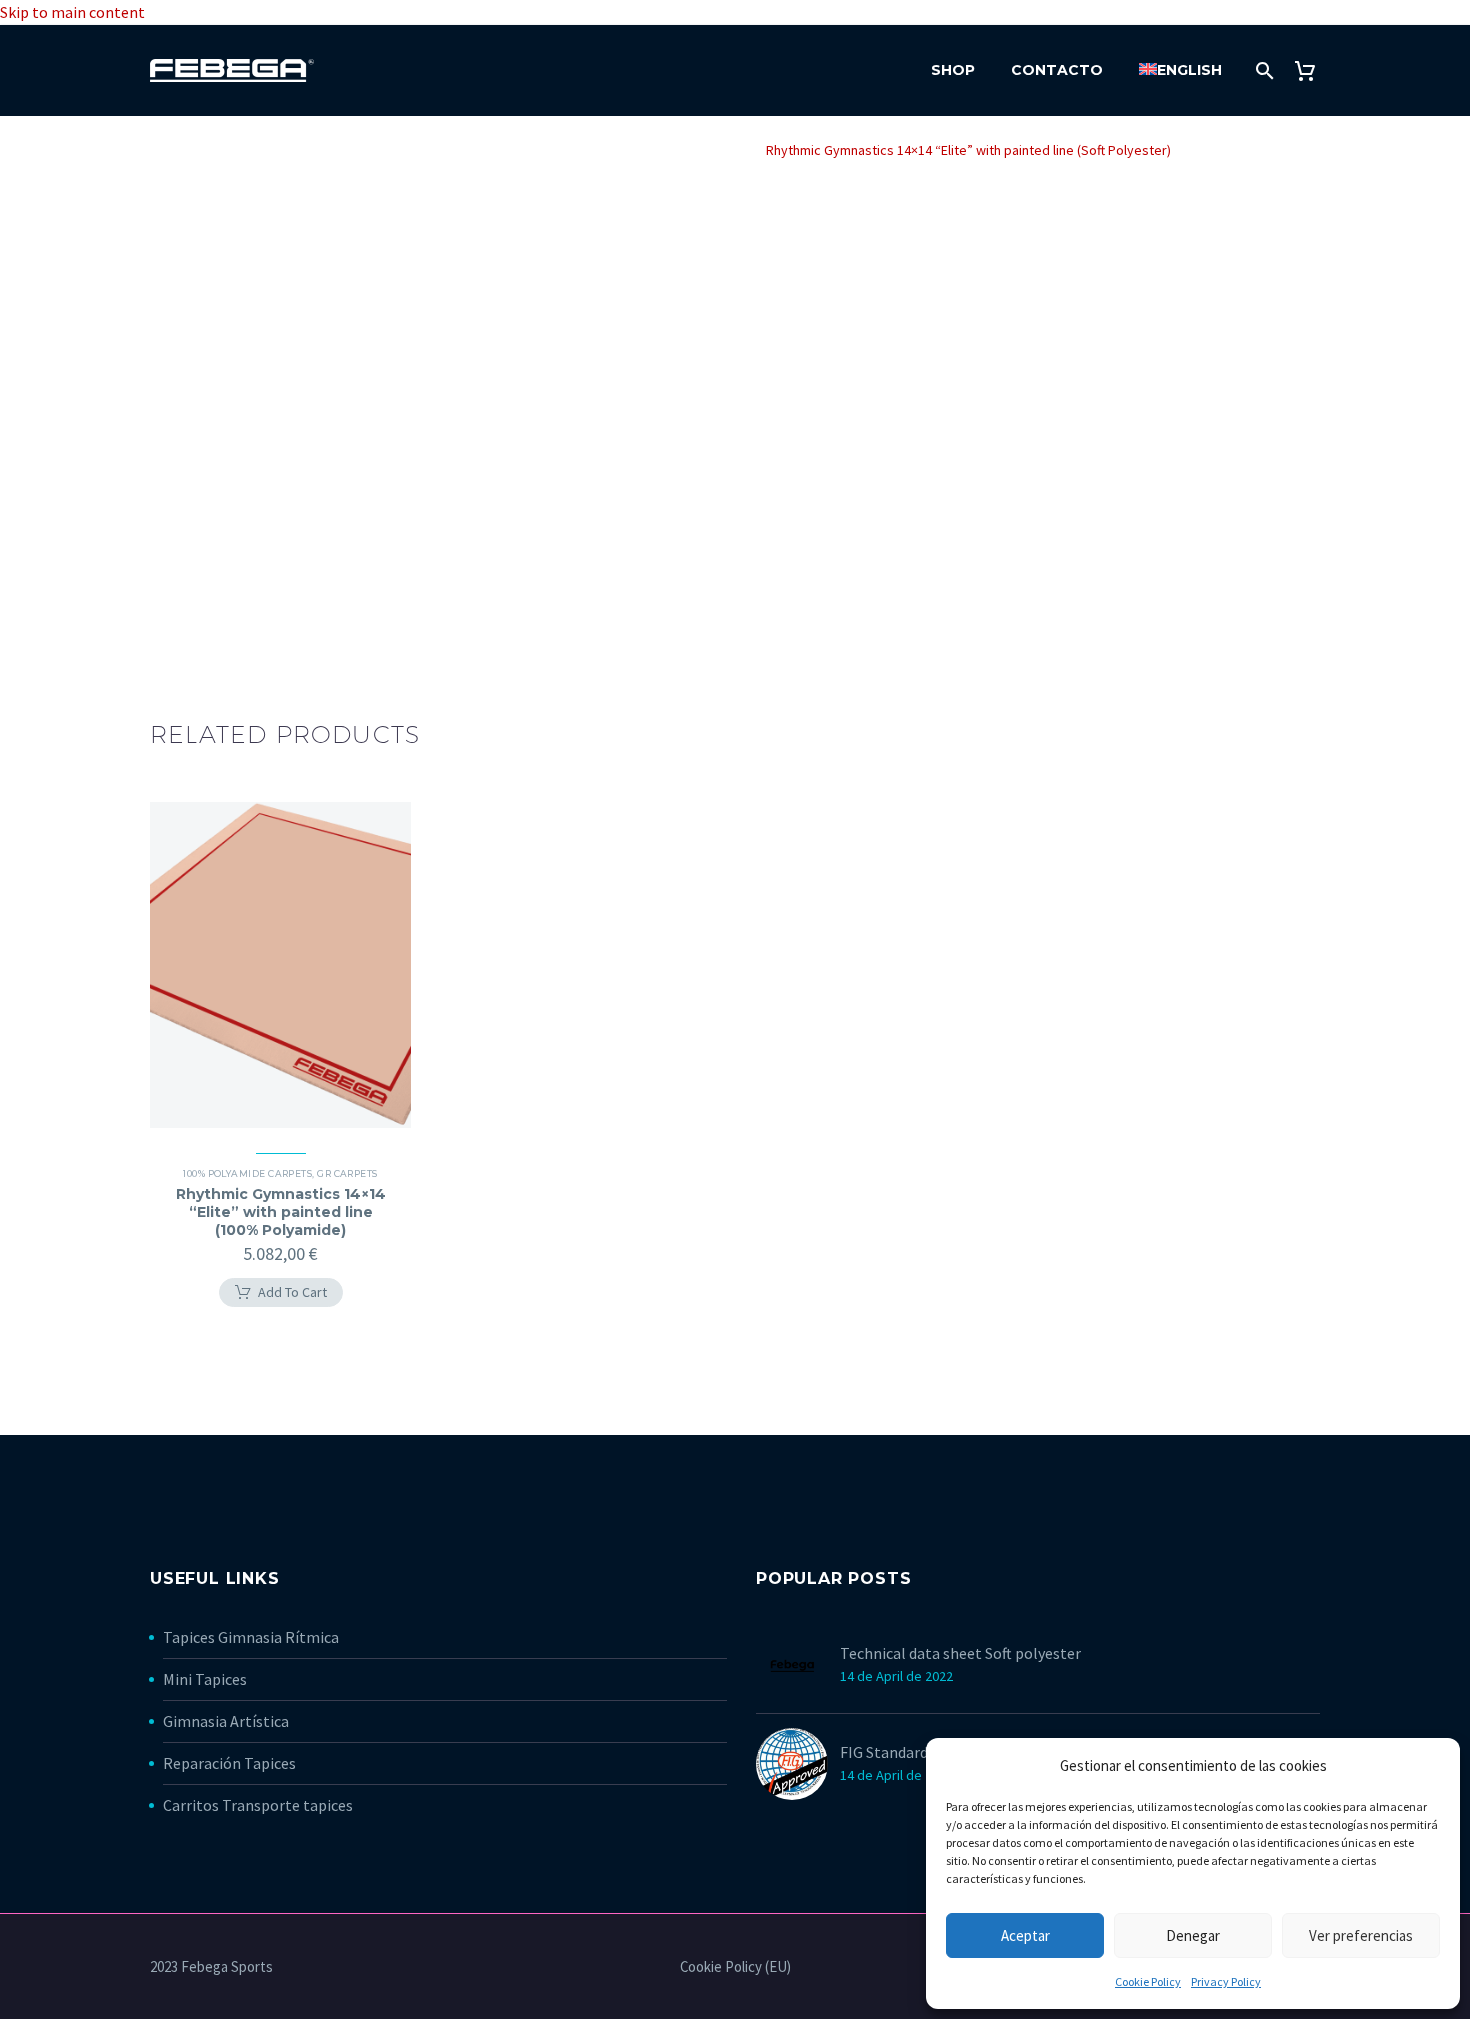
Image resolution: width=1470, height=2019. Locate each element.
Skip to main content (72, 12)
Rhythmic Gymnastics (423, 150)
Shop (953, 70)
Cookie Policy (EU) (735, 1967)
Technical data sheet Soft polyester (960, 1653)
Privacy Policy (1226, 1981)
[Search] (1262, 70)
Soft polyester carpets (673, 150)
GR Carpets (546, 150)
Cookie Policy (1148, 1981)
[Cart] (1312, 70)
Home (316, 150)
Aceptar (1025, 1935)
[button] (281, 1293)
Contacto (1057, 70)
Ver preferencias (1361, 1935)
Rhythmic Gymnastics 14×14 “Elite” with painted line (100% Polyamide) (281, 1212)
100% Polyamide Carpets (247, 1173)
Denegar (1193, 1935)
